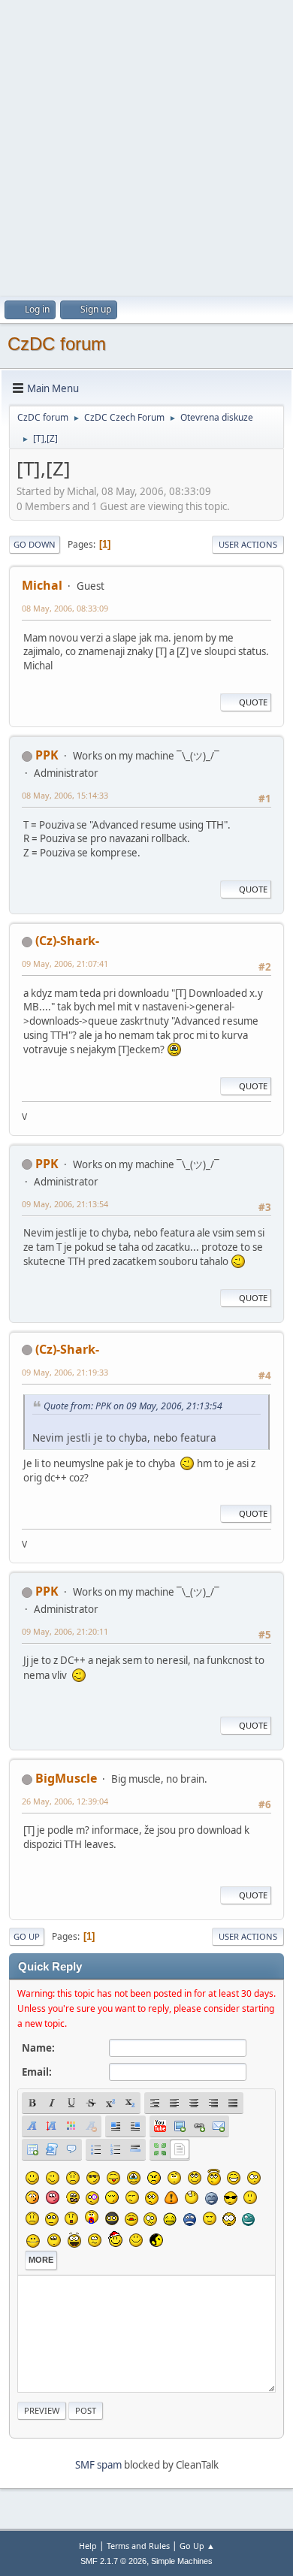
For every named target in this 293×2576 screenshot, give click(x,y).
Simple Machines (182, 2561)
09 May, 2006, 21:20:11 (65, 1631)
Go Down (35, 544)
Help (88, 2546)
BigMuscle (66, 1778)
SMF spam (98, 2465)
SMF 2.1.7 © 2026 (113, 2561)
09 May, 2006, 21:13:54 (65, 1204)
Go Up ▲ (197, 2546)
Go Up (27, 1936)
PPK (47, 755)
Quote (253, 702)
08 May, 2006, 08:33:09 (65, 608)
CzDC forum (57, 344)
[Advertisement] (146, 146)
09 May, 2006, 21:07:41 (65, 963)
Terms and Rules (138, 2546)
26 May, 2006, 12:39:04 (65, 1801)
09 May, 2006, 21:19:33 (65, 1372)
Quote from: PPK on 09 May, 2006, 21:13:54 (133, 1406)
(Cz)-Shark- (67, 941)
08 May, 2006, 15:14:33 (65, 795)
